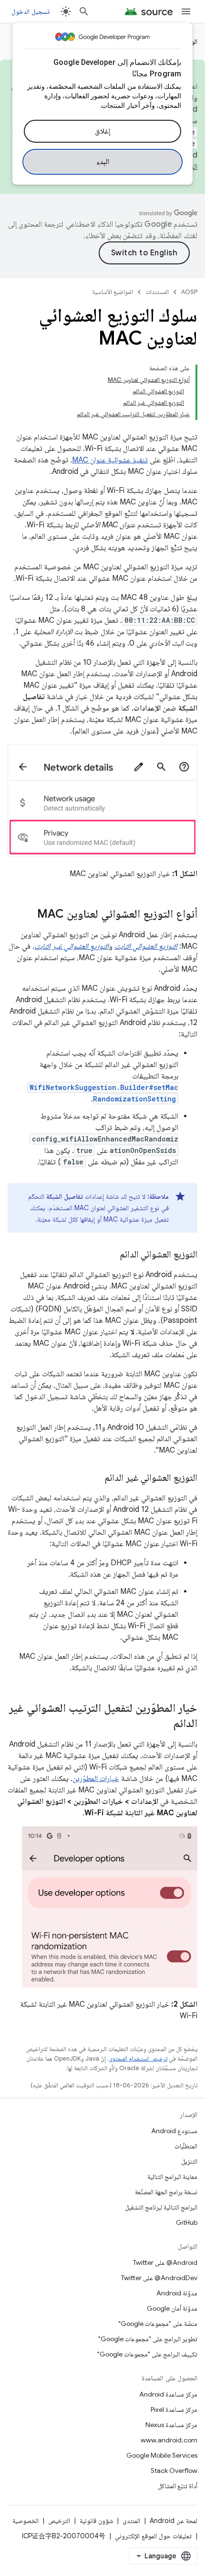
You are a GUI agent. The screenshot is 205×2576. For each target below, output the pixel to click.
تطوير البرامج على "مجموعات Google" (148, 2339)
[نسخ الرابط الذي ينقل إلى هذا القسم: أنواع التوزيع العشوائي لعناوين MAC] (28, 915)
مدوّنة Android (177, 2293)
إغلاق (102, 131)
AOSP (189, 292)
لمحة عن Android (174, 2521)
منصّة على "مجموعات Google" (158, 2324)
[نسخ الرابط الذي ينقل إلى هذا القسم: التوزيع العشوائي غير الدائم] (95, 1478)
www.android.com (169, 2440)
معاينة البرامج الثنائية (172, 2177)
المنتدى (131, 2521)
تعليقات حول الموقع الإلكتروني (153, 2536)
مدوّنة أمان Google (172, 2308)
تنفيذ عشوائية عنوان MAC (110, 460)
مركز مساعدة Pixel (174, 2409)
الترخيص (59, 2521)
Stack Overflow (174, 2471)
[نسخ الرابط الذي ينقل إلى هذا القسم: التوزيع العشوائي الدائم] (110, 1255)
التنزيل (189, 2161)
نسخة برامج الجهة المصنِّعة (166, 2192)
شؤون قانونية (96, 2521)
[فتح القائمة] (186, 11)
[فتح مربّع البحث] (84, 11)
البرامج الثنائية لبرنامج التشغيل (161, 2207)
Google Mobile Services (162, 2455)
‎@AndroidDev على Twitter (159, 2278)
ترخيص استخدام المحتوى (138, 2058)
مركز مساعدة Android (168, 2394)
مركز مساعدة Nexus (171, 2425)
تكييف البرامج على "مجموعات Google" (147, 2354)
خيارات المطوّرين (96, 1779)
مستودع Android (174, 2131)
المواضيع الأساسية (113, 292)
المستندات (157, 292)
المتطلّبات (186, 2146)
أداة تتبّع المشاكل (178, 2486)
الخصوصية (26, 2521)
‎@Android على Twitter (165, 2262)
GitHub (187, 2222)
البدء (103, 162)
